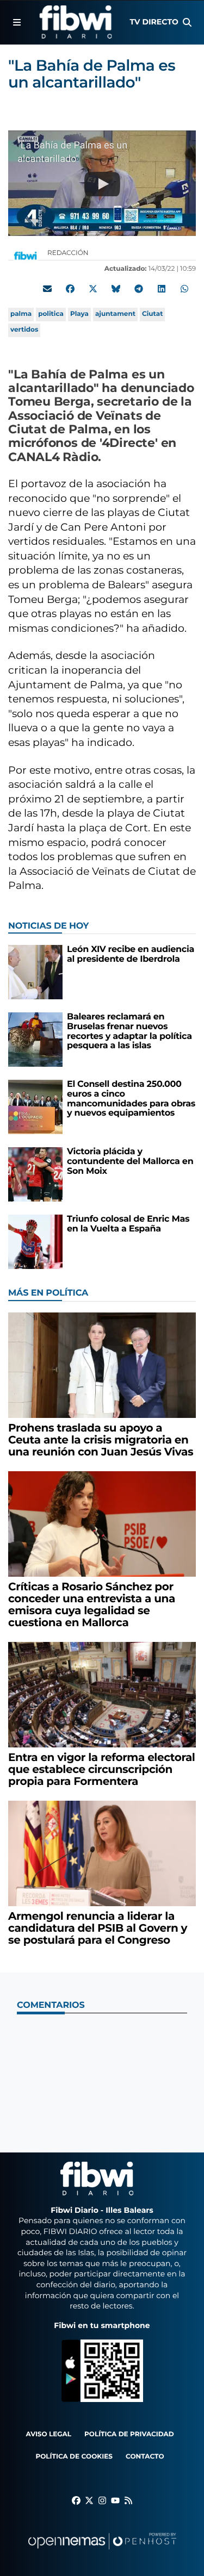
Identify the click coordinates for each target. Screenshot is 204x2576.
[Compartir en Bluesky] (116, 289)
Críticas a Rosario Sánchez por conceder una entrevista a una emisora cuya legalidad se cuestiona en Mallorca (92, 1605)
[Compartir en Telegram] (139, 289)
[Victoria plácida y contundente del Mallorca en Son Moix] (35, 1174)
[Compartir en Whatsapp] (184, 289)
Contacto (145, 2457)
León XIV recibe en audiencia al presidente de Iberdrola (131, 954)
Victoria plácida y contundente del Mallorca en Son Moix (130, 1161)
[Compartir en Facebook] (70, 289)
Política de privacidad (129, 2434)
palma (21, 314)
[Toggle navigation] (17, 22)
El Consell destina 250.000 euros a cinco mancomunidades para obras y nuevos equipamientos (131, 1099)
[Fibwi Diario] (75, 22)
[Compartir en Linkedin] (162, 289)
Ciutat (153, 314)
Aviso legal (48, 2434)
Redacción (69, 253)
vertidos (24, 330)
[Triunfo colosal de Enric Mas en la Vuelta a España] (35, 1242)
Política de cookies (74, 2457)
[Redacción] (26, 255)
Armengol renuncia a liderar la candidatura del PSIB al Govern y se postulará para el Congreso (98, 1928)
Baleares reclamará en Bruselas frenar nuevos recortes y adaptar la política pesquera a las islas (129, 1031)
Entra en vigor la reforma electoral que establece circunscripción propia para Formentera (101, 1770)
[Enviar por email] (47, 289)
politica (51, 314)
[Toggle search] (187, 22)
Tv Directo (154, 22)
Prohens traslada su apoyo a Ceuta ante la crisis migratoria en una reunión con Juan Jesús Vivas (101, 1440)
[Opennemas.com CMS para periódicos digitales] (102, 2552)
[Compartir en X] (93, 289)
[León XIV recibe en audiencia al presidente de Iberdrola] (35, 972)
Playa (79, 314)
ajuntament (115, 314)
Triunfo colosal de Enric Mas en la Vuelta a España (128, 1224)
